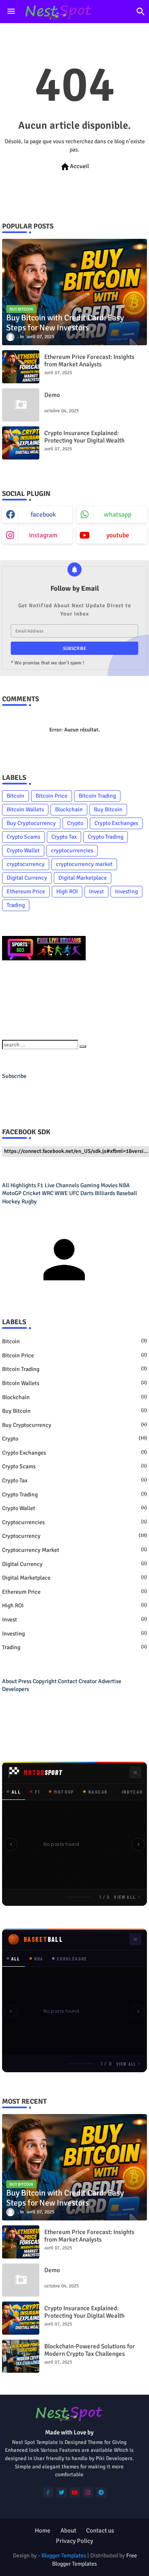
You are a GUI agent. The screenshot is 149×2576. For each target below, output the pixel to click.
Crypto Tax (64, 837)
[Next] (138, 1845)
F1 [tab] (37, 1792)
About (68, 2530)
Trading (16, 905)
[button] (141, 12)
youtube (118, 535)
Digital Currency (27, 878)
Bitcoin (16, 796)
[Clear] (83, 1046)
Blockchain (69, 809)
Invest (96, 891)
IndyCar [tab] (132, 1792)
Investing (126, 891)
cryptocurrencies (72, 850)
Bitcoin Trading (97, 796)
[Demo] (21, 405)
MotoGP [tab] (64, 1792)
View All (125, 1897)
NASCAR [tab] (98, 1792)
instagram (43, 535)
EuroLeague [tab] (72, 1958)
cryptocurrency (26, 864)
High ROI (67, 891)
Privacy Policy (74, 2541)
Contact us (100, 2530)
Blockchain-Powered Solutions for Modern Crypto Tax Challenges (90, 2350)
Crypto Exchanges (116, 823)
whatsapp (118, 515)
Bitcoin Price (52, 796)
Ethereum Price (26, 891)
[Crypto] (44, 958)
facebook (43, 515)
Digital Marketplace (83, 878)
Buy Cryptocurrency (31, 823)
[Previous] (11, 1845)
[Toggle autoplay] (135, 1773)
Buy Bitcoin (108, 809)
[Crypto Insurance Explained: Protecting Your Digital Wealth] (21, 443)
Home (43, 2530)
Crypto (75, 823)
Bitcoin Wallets (25, 809)
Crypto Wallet (23, 850)
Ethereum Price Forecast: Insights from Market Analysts (89, 361)
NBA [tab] (39, 1958)
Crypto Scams (23, 837)
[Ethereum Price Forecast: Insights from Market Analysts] (21, 367)
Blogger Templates (64, 2556)
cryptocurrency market (84, 864)
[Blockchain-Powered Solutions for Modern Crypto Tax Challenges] (21, 2356)
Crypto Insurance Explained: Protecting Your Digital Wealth (84, 437)
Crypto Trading (106, 837)
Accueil (74, 167)
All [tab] (16, 1792)
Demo (52, 395)
